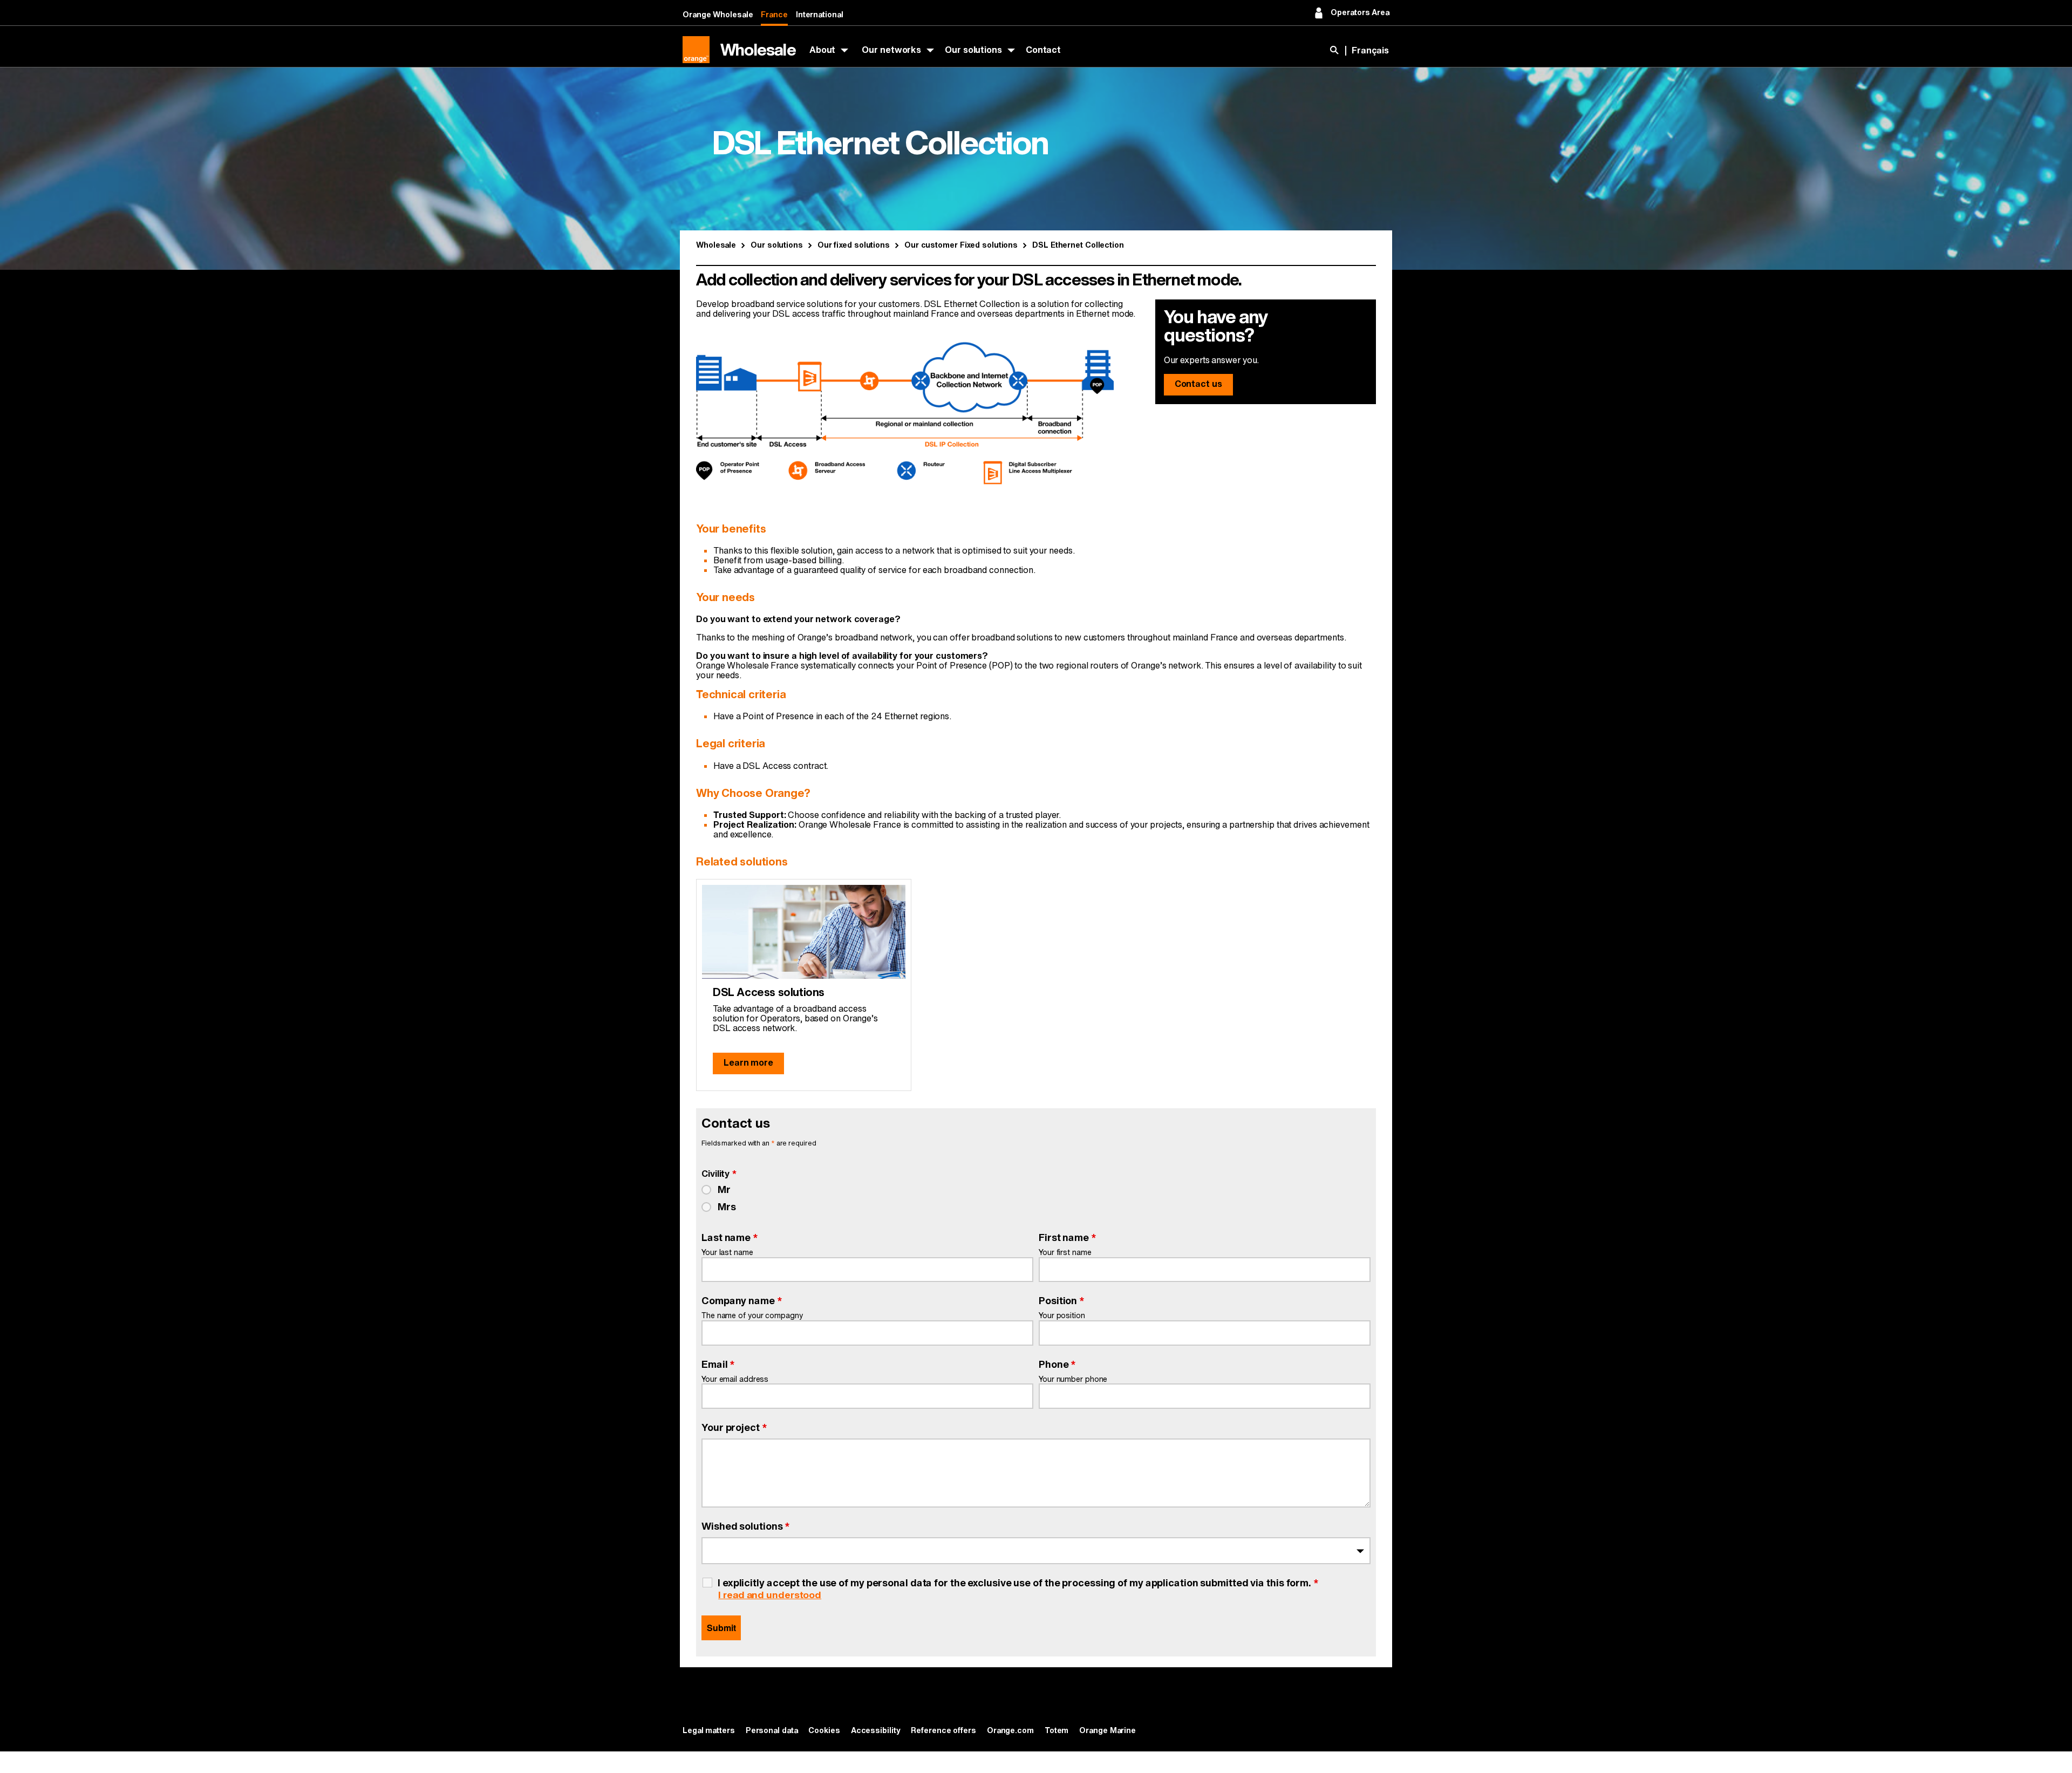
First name (1068, 1238)
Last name (730, 1238)
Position (1062, 1301)
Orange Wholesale (718, 15)
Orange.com (1010, 1731)
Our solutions (973, 50)
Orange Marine (1107, 1731)
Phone (1057, 1365)
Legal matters (709, 1731)
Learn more (748, 1063)
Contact (1043, 50)
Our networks (891, 50)
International (820, 15)
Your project (734, 1428)
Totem (1057, 1731)
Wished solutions (746, 1526)
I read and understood (770, 1595)
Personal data (772, 1731)
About (823, 50)
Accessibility (876, 1731)
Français (1370, 51)
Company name (742, 1301)
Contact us (1198, 384)
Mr (724, 1190)
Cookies (824, 1731)
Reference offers (943, 1731)
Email (718, 1365)
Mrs (727, 1207)
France (774, 15)
